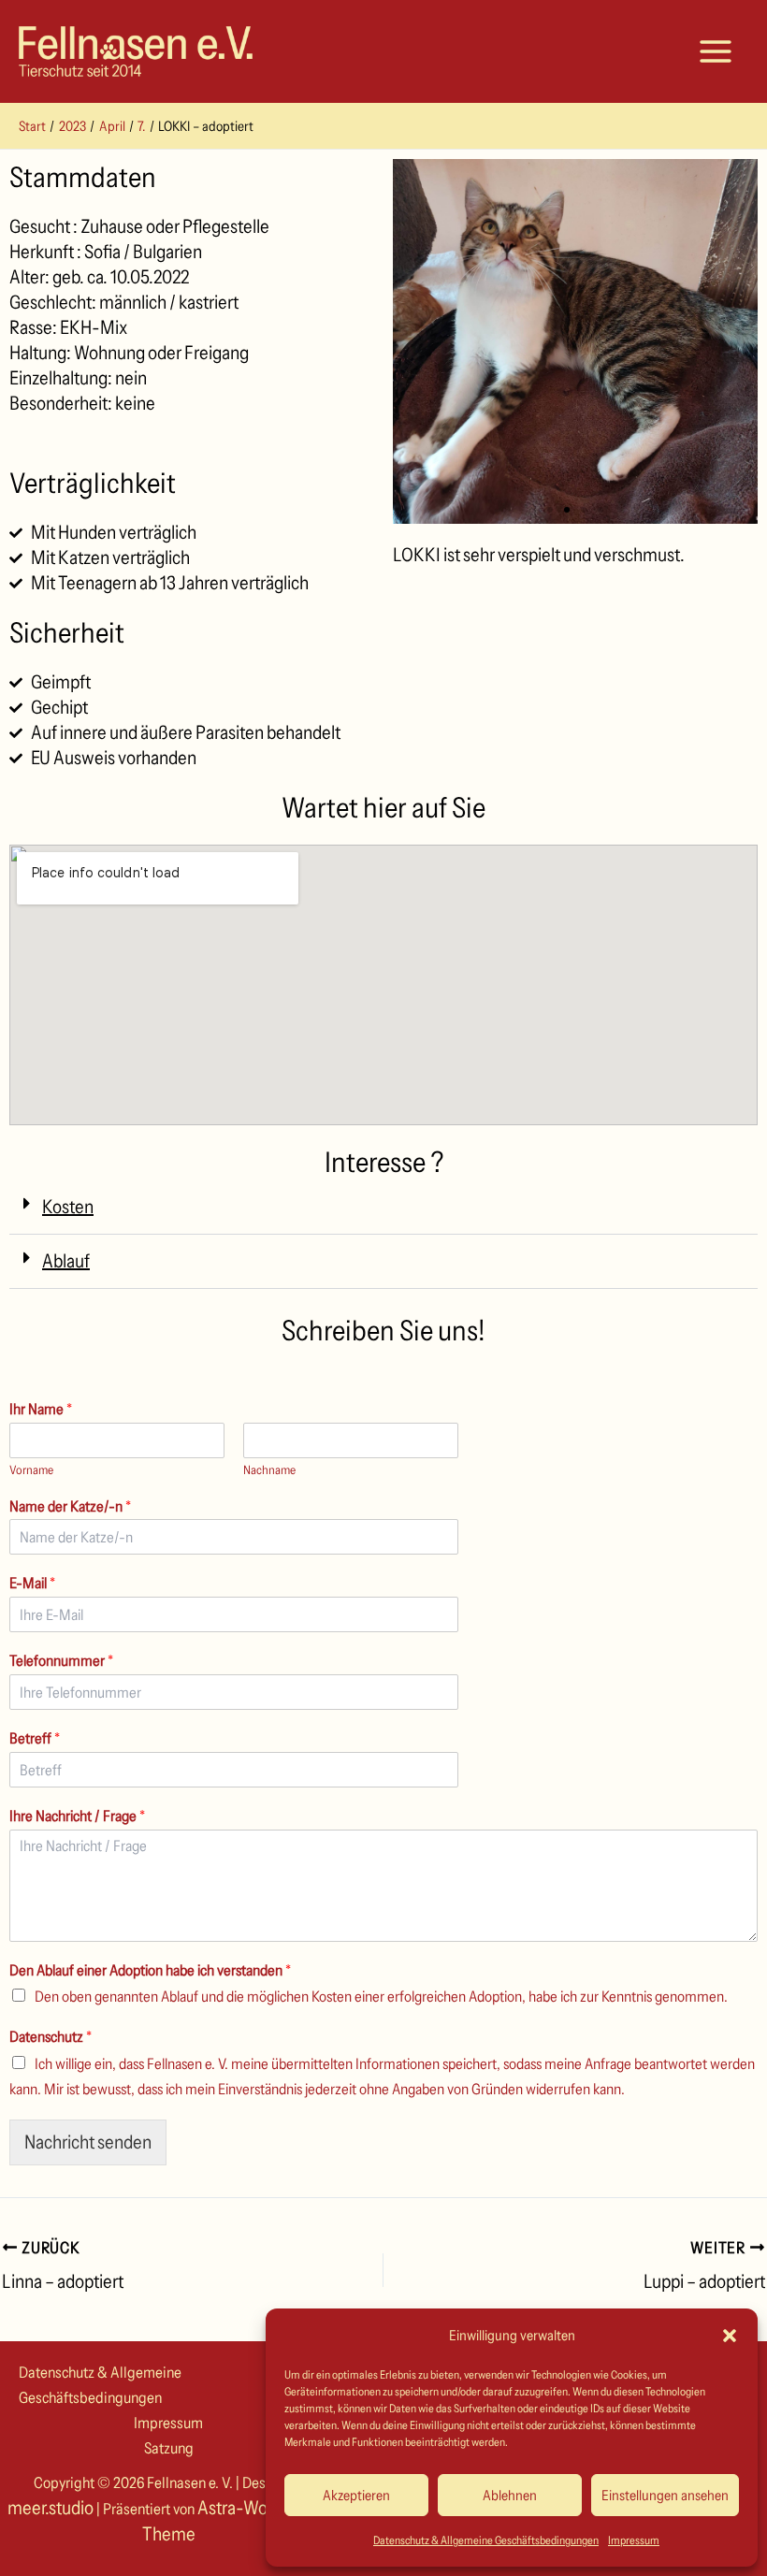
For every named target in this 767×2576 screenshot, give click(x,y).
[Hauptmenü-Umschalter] (716, 51)
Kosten (68, 1207)
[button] (730, 2336)
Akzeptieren (356, 2495)
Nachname (269, 1469)
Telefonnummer (61, 1660)
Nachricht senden (88, 2142)
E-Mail (32, 1583)
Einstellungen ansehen (665, 2495)
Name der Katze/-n (70, 1506)
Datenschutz (51, 2036)
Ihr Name (41, 1409)
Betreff (35, 1738)
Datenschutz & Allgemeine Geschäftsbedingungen (486, 2540)
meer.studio (51, 2508)
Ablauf (66, 1261)
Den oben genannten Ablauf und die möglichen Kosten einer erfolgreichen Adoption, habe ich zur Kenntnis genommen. (381, 1996)
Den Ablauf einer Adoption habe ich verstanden (150, 1970)
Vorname (31, 1469)
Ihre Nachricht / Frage (77, 1816)
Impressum (634, 2540)
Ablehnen (510, 2495)
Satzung (169, 2448)
